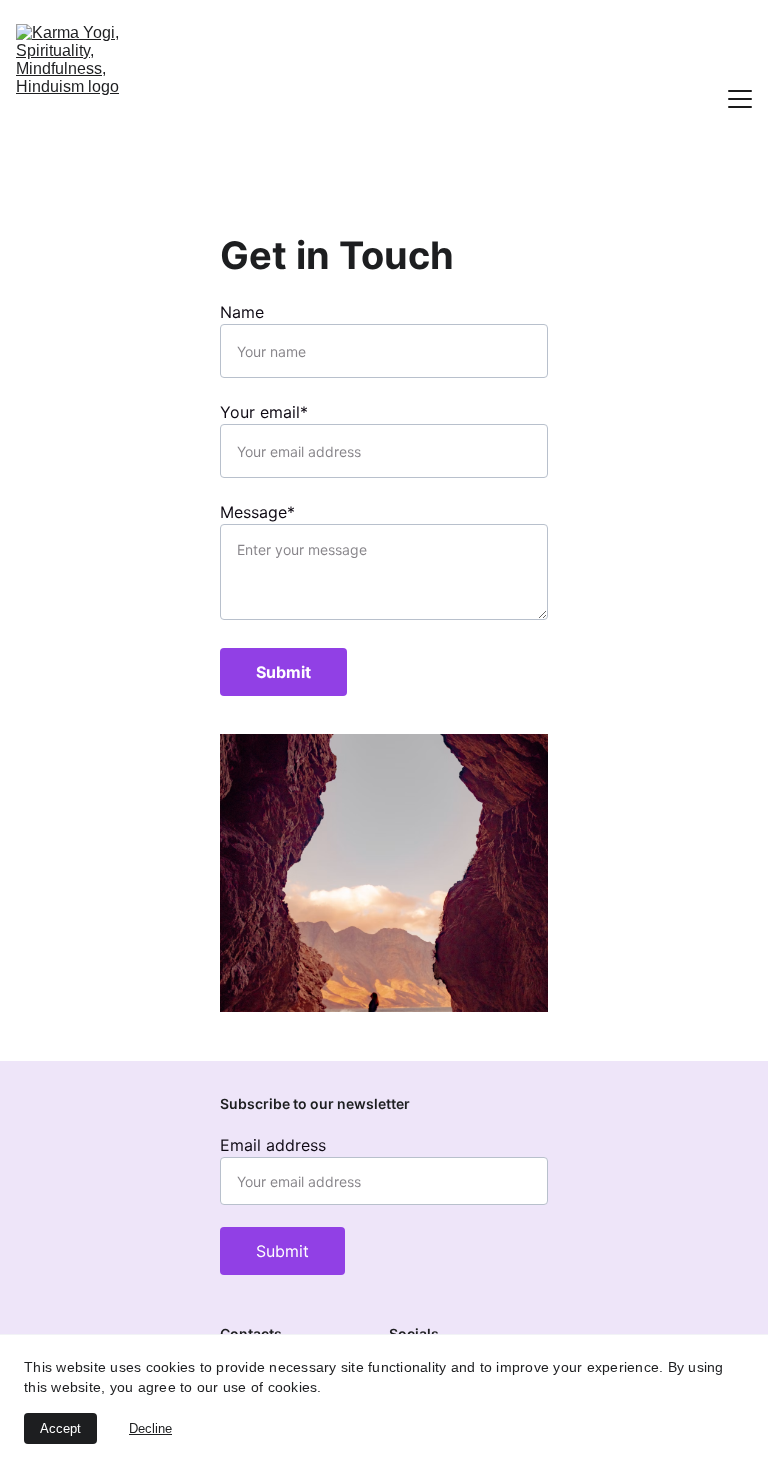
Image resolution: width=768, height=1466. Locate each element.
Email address (273, 1145)
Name (242, 312)
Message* (257, 512)
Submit (283, 672)
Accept (60, 1428)
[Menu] (740, 99)
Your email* (264, 412)
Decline (150, 1428)
